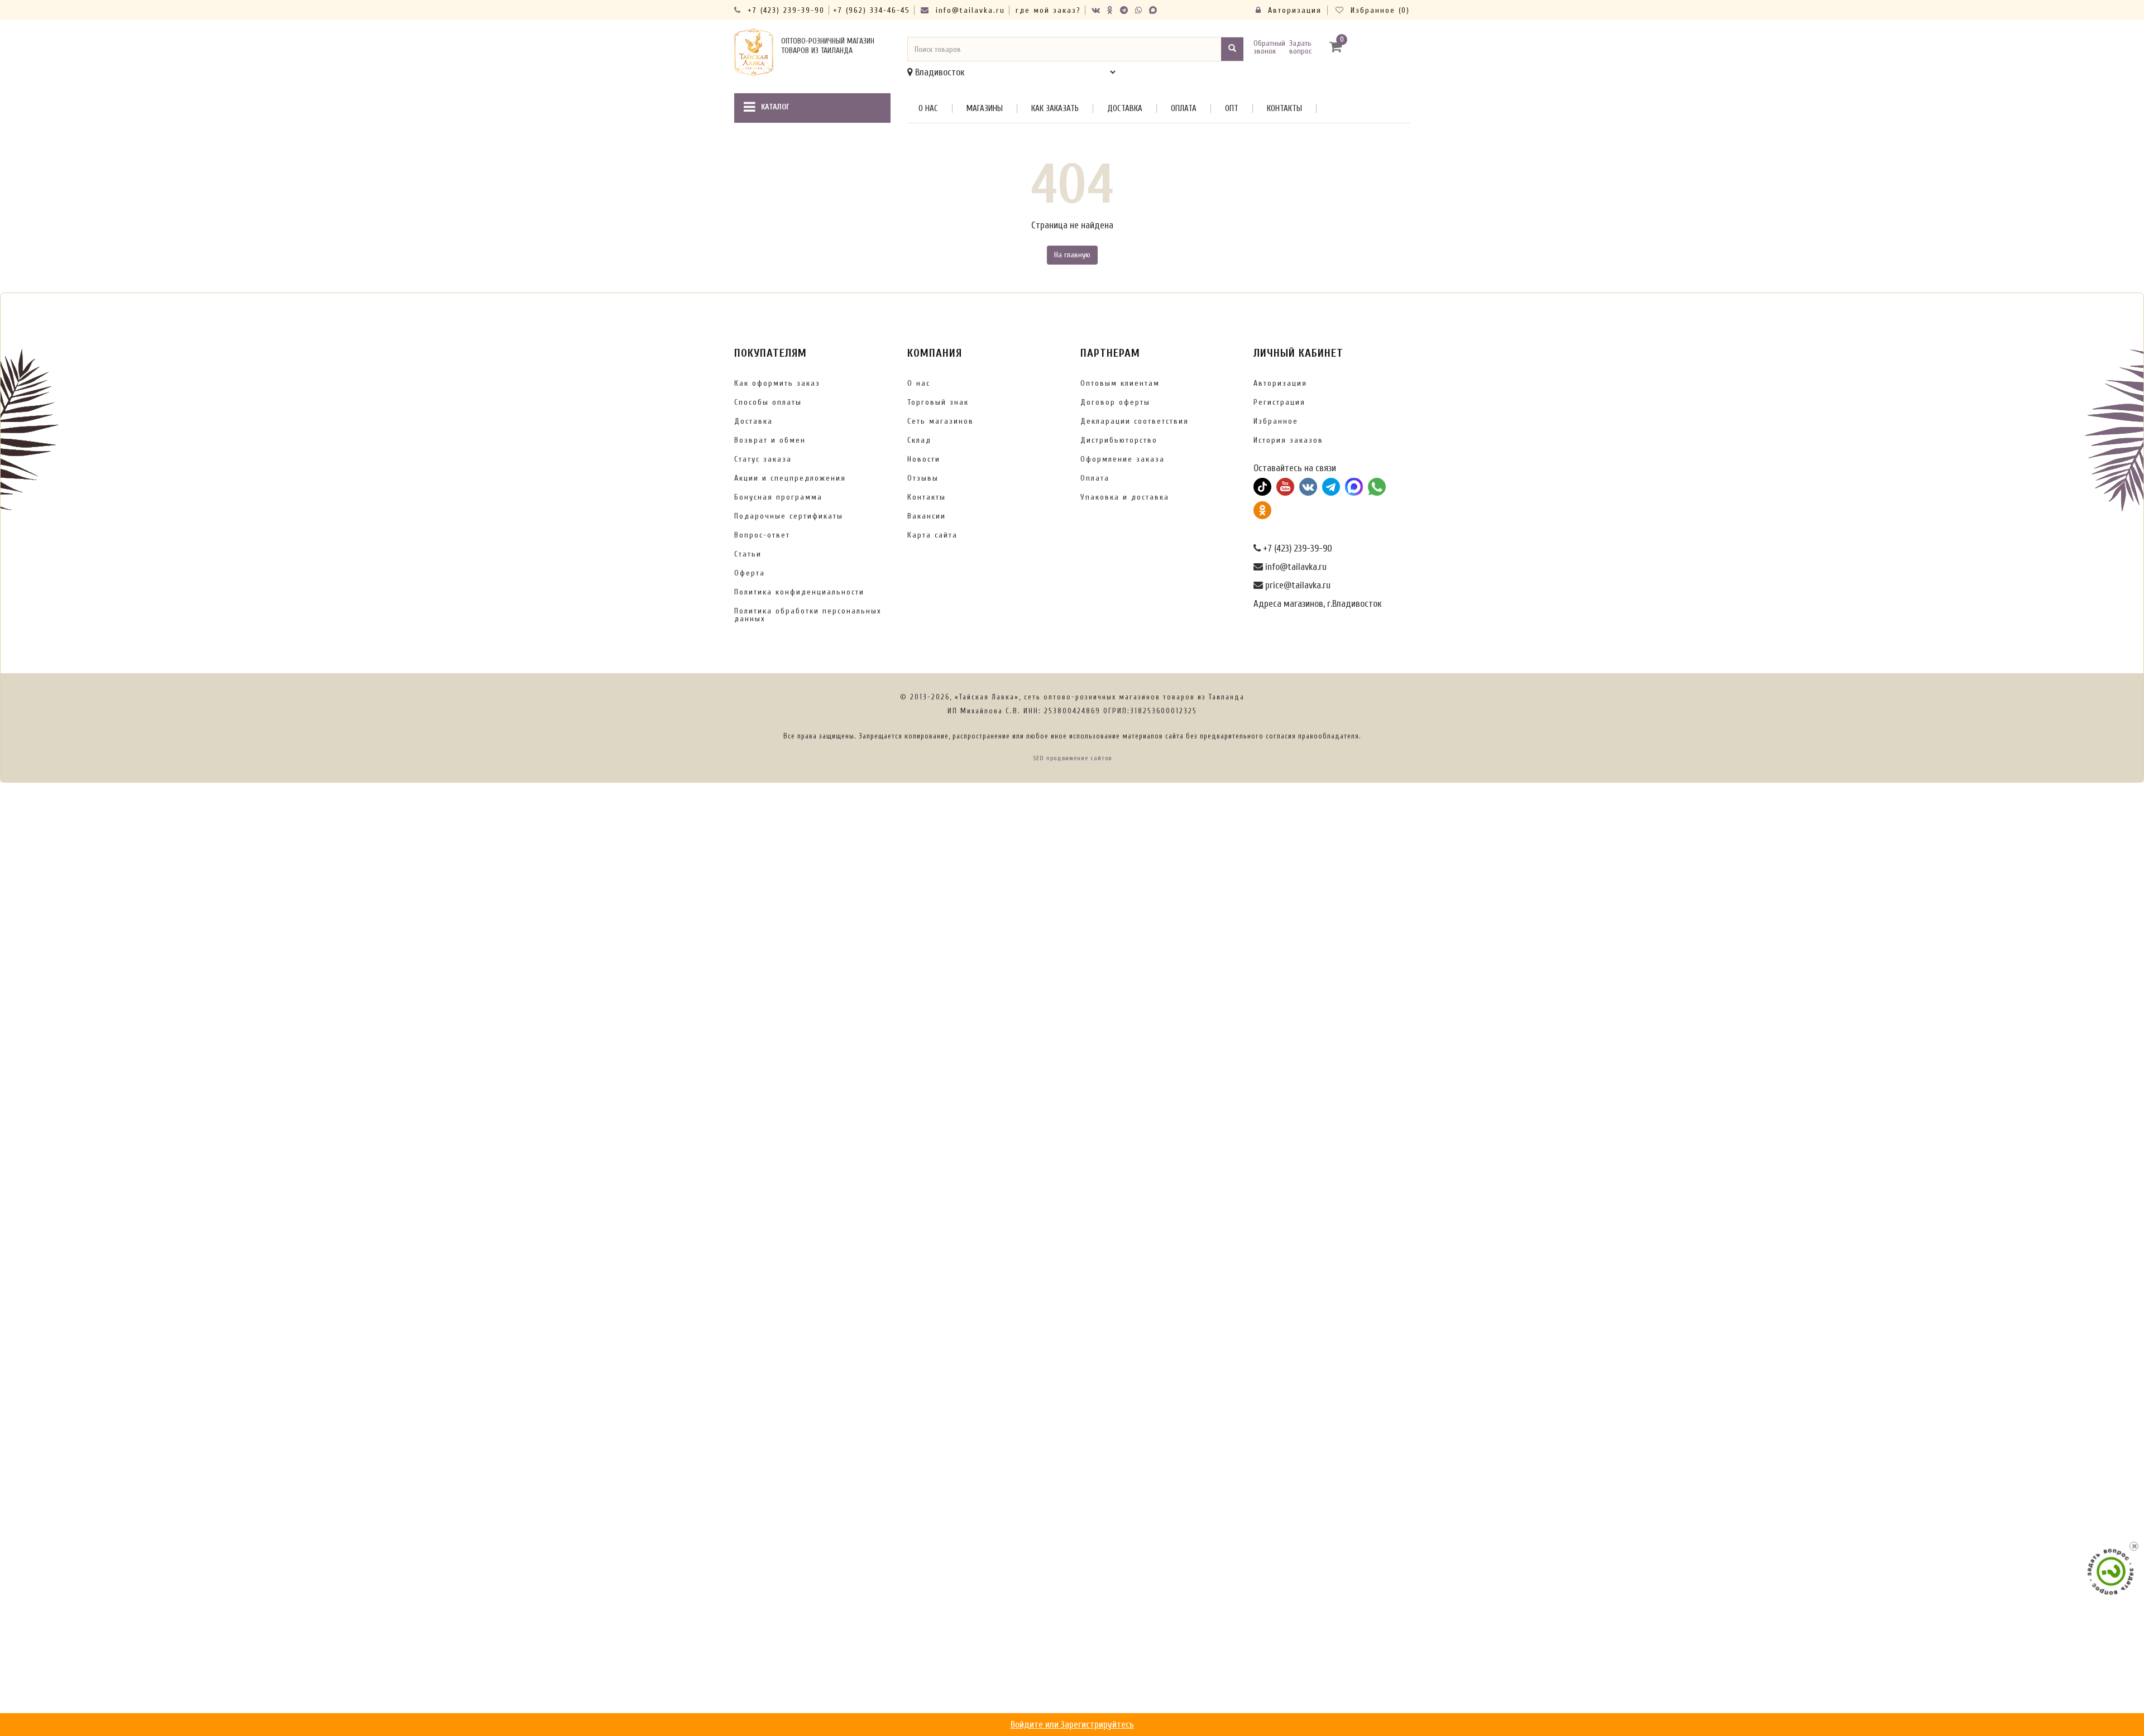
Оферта (750, 573)
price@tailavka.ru (1297, 585)
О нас (928, 109)
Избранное (1276, 421)
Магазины (985, 109)
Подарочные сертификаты (789, 516)
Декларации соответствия (1135, 421)
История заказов (1288, 440)
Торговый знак (938, 402)
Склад (919, 440)
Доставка (1125, 109)
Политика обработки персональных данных (808, 615)
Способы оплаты (768, 402)
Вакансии (927, 516)
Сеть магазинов (941, 421)
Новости (924, 459)
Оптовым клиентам (1120, 383)
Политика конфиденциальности (799, 592)
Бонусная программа (778, 497)
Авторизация (1293, 10)
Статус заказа (763, 459)
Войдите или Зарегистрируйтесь (1072, 1725)
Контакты (1284, 109)
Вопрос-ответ (762, 535)
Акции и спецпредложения (790, 478)
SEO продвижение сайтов (1072, 758)
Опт (1232, 109)
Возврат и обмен (770, 440)
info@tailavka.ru (969, 10)
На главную (1072, 255)
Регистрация (1279, 402)
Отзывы (923, 478)
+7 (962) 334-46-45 (872, 10)
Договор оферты (1115, 402)
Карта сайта (932, 535)
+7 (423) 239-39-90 (784, 10)
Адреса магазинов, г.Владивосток (1317, 604)
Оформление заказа (1123, 459)
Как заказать (1055, 109)
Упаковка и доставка (1125, 497)
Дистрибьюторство (1119, 440)
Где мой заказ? (1048, 10)
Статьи (748, 554)
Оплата (1184, 109)
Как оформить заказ (777, 383)
